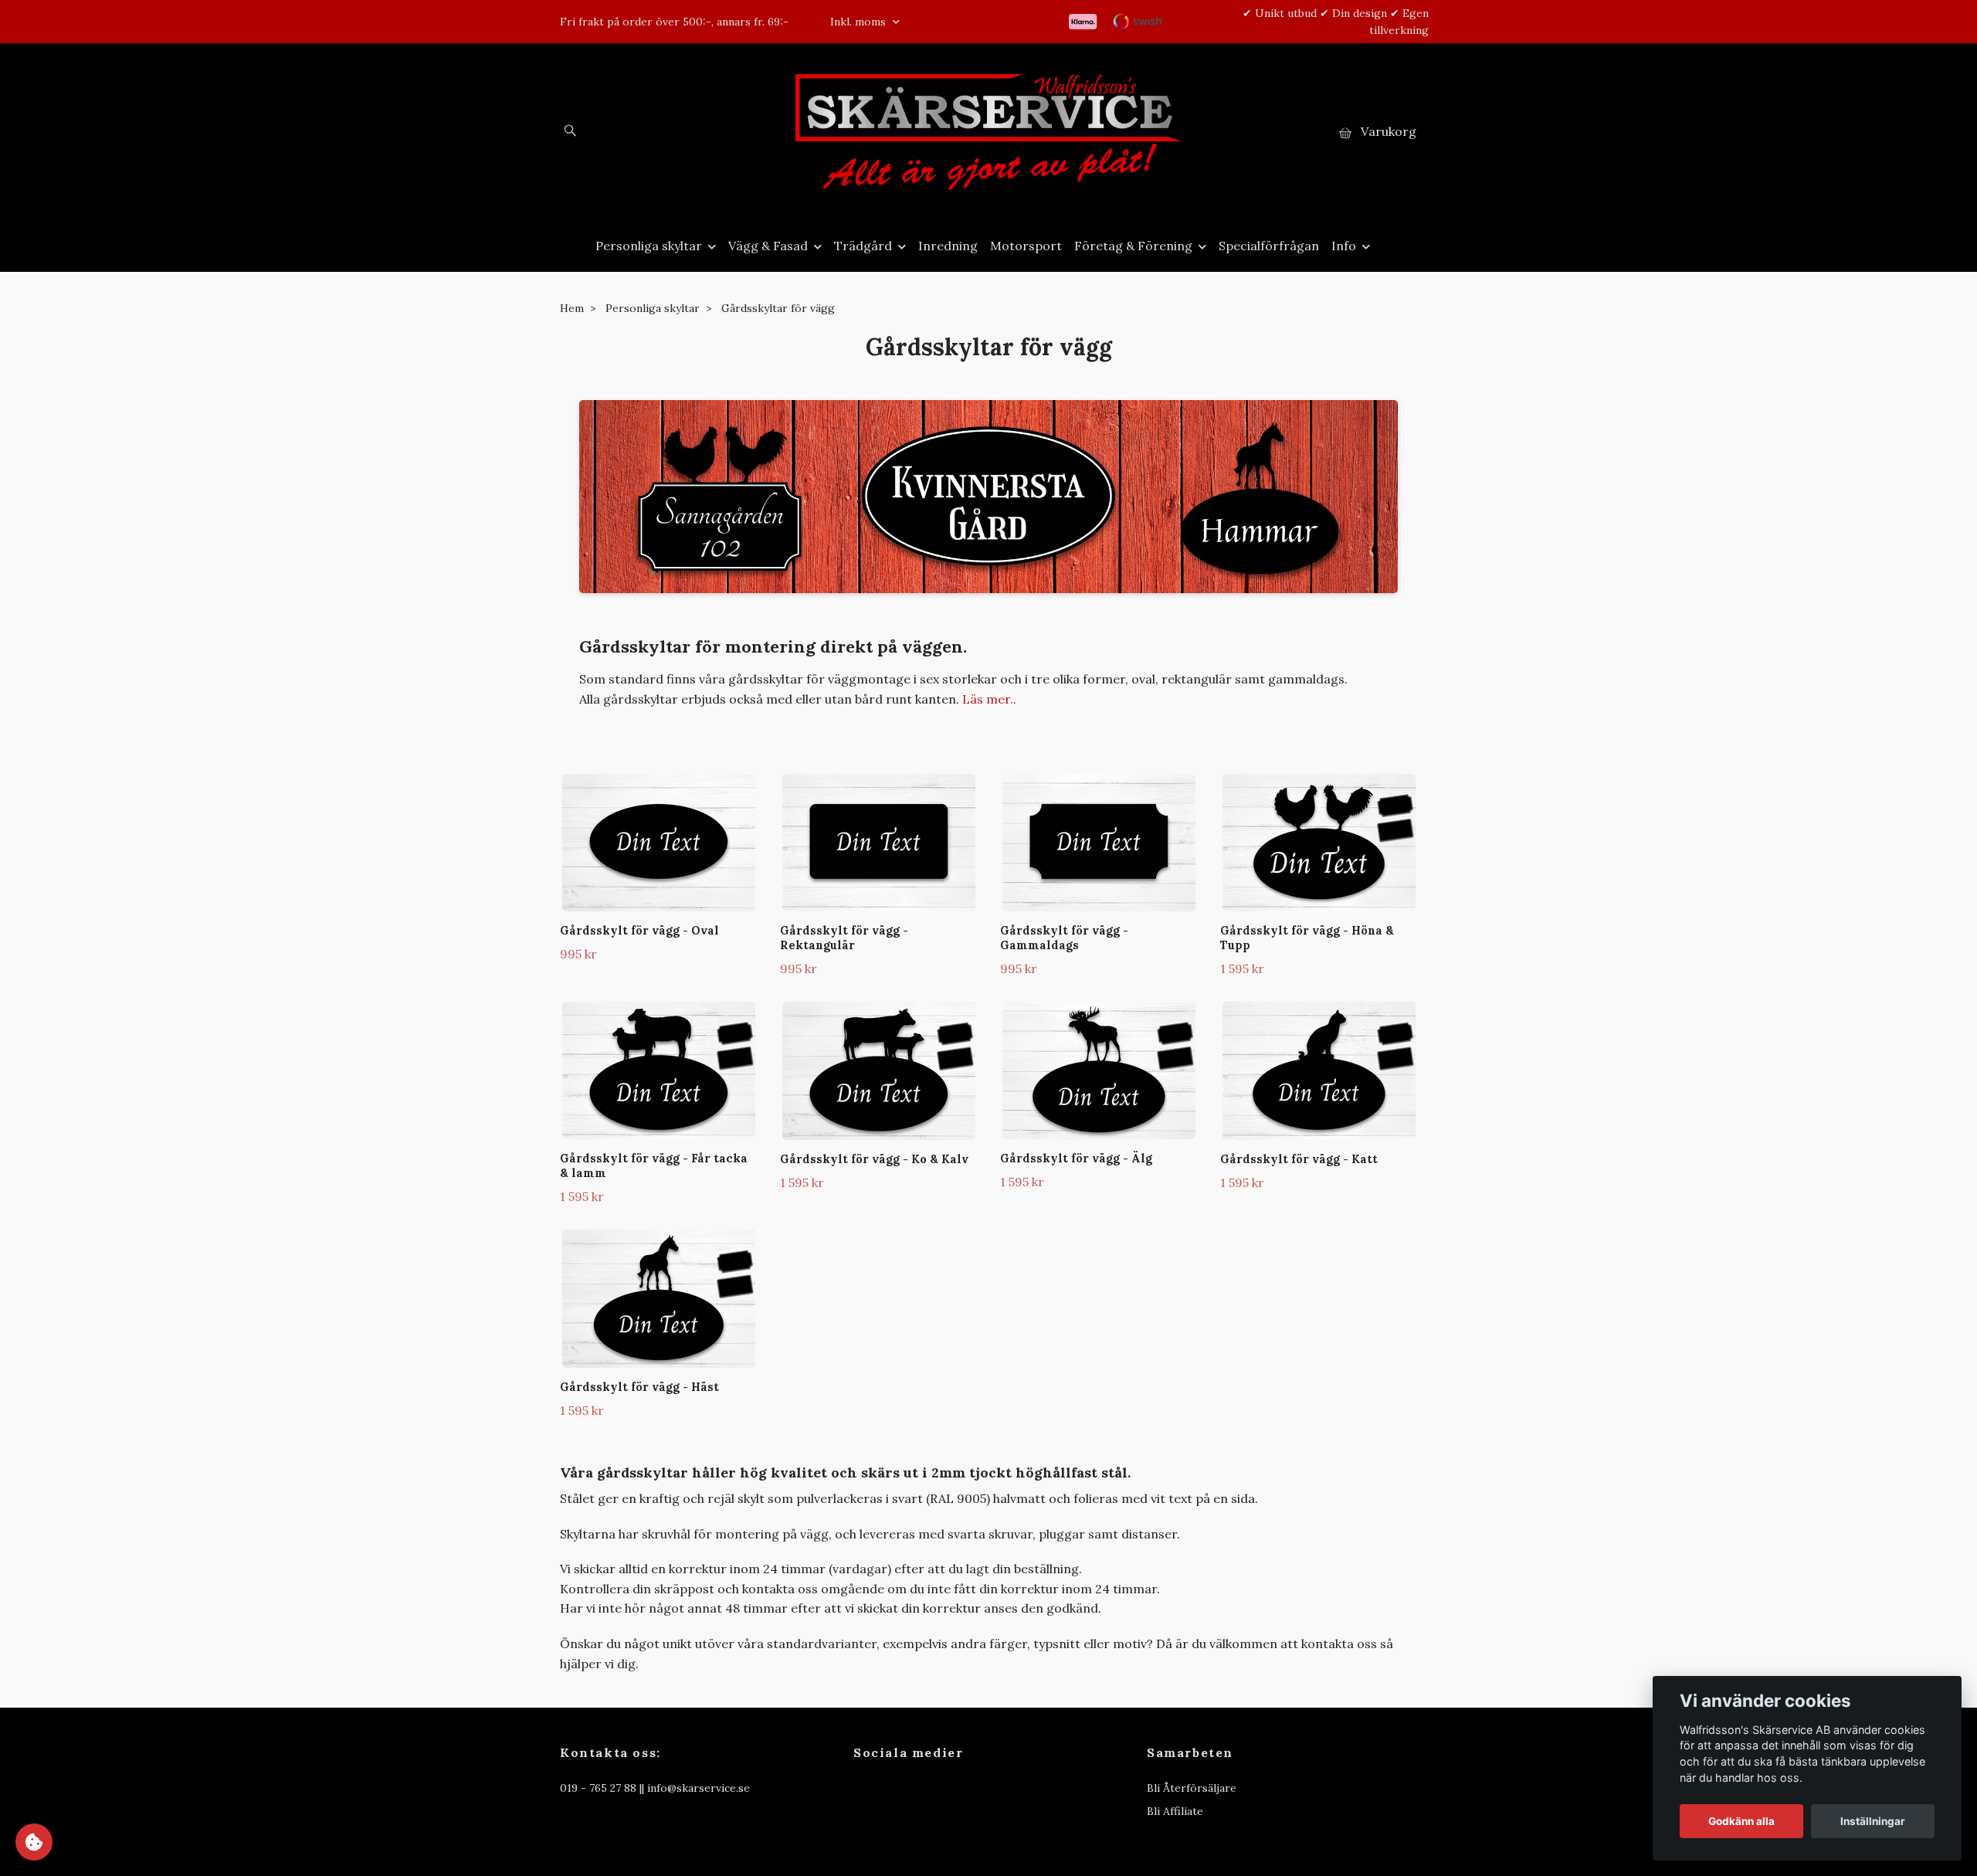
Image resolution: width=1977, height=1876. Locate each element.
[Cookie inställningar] (34, 1842)
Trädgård (863, 246)
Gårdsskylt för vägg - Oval (639, 931)
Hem (572, 308)
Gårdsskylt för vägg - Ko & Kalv (874, 1159)
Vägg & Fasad (768, 246)
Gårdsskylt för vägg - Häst (639, 1387)
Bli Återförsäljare (1192, 1788)
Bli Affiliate (1175, 1811)
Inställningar (1873, 1821)
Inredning (948, 246)
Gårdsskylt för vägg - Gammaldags (1064, 938)
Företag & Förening (1133, 246)
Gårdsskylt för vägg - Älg (1076, 1159)
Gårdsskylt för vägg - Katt (1299, 1159)
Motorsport (1026, 246)
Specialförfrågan (1269, 246)
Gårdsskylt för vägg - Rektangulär (844, 938)
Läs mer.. (989, 699)
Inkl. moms (860, 22)
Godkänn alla (1741, 1821)
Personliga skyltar (649, 246)
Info (1344, 246)
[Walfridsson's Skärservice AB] (988, 132)
